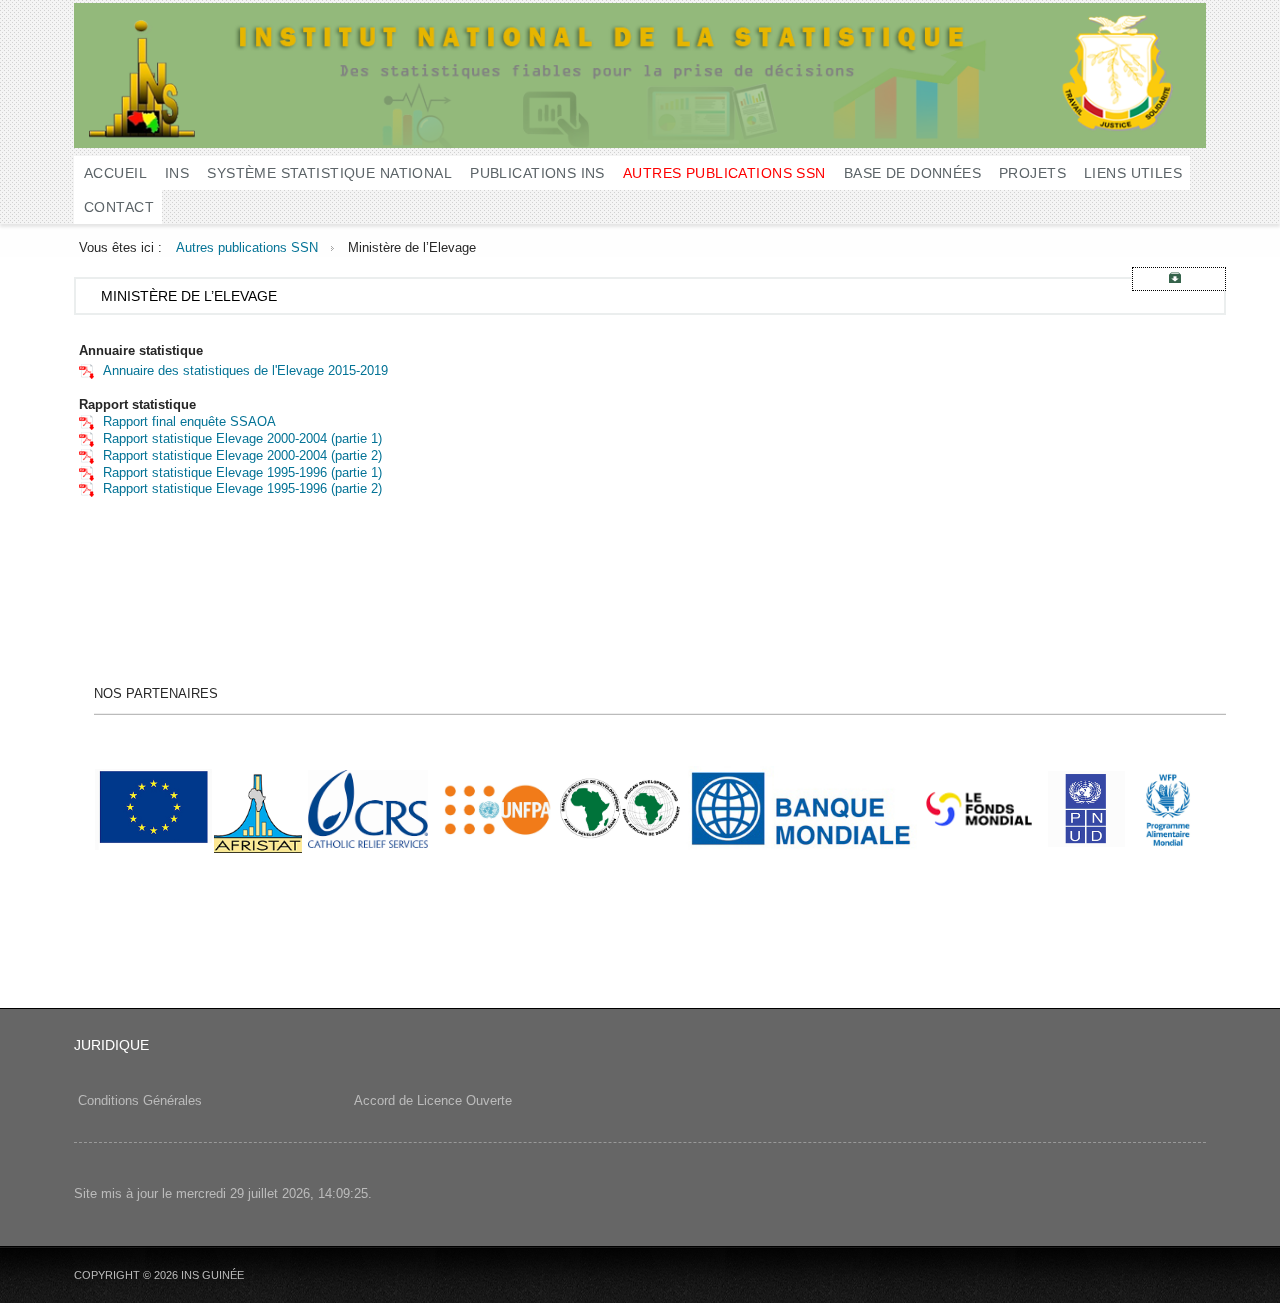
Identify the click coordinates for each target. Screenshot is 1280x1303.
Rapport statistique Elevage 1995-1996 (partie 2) (242, 488)
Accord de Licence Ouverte (431, 1100)
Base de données (912, 173)
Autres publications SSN (724, 173)
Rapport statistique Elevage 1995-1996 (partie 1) (242, 472)
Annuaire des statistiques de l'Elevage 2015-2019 (245, 370)
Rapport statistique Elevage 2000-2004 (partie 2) (242, 455)
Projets (1032, 173)
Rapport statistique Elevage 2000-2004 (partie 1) (242, 438)
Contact (119, 207)
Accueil (115, 173)
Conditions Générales (140, 1100)
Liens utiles (1133, 173)
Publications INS (537, 173)
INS (177, 173)
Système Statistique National (329, 173)
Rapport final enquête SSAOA (189, 421)
